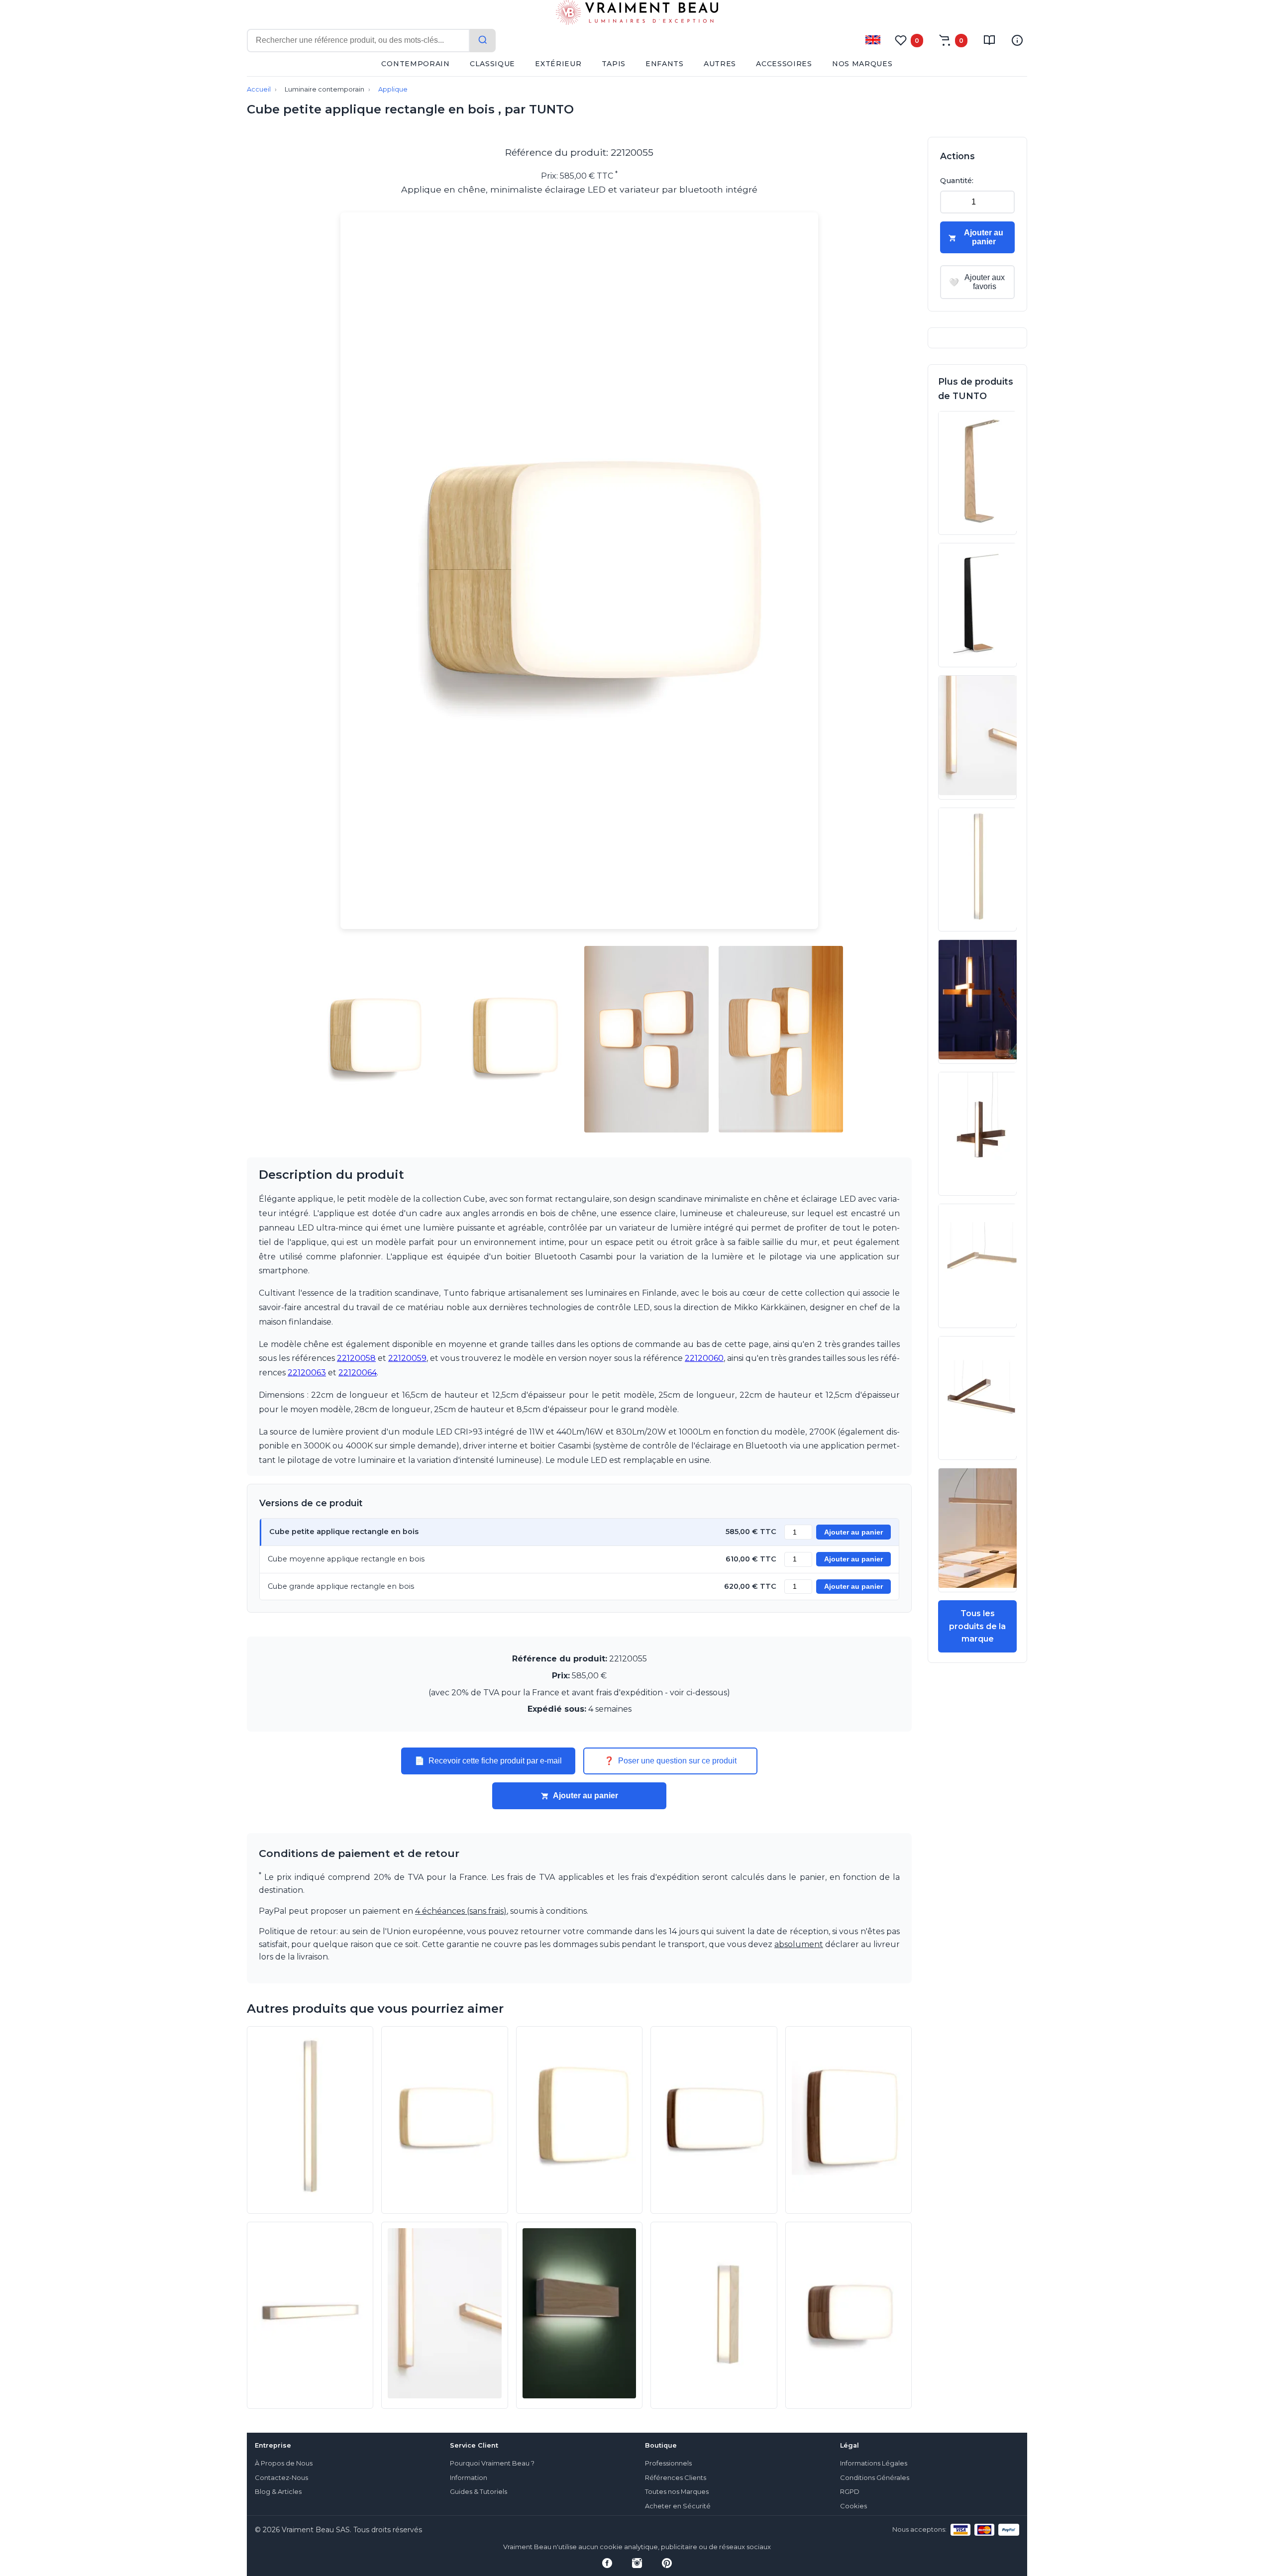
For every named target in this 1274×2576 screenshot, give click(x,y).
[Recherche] (483, 41)
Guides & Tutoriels (478, 2492)
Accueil (259, 89)
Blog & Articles (278, 2492)
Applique (393, 89)
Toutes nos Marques (677, 2492)
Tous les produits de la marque (977, 1626)
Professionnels (668, 2463)
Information (469, 2478)
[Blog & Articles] (989, 40)
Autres (720, 64)
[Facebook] (607, 2563)
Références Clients (676, 2478)
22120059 (407, 1358)
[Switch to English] (873, 40)
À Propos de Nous (284, 2463)
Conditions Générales (875, 2478)
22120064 (358, 1373)
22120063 (307, 1373)
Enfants (665, 64)
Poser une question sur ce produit (670, 1761)
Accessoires (784, 64)
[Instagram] (637, 2563)
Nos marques (862, 64)
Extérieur (558, 64)
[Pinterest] (667, 2563)
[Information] (1017, 40)
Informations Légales (874, 2463)
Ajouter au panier (853, 1532)
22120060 (704, 1358)
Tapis (614, 64)
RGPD (850, 2492)
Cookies (853, 2506)
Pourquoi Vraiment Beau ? (492, 2463)
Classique (492, 64)
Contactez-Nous (281, 2478)
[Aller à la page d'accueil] (637, 14)
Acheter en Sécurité (678, 2506)
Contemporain (415, 64)
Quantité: (957, 181)
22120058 (356, 1358)
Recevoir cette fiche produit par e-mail (488, 1761)
